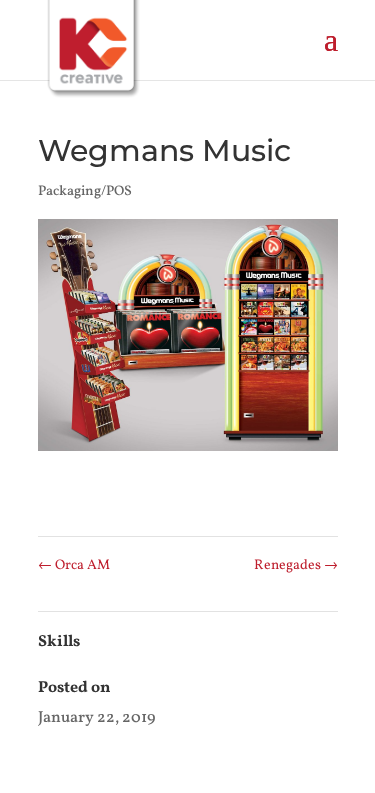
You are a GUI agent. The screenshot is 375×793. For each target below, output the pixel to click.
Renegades (296, 565)
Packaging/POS (85, 191)
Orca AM (74, 565)
